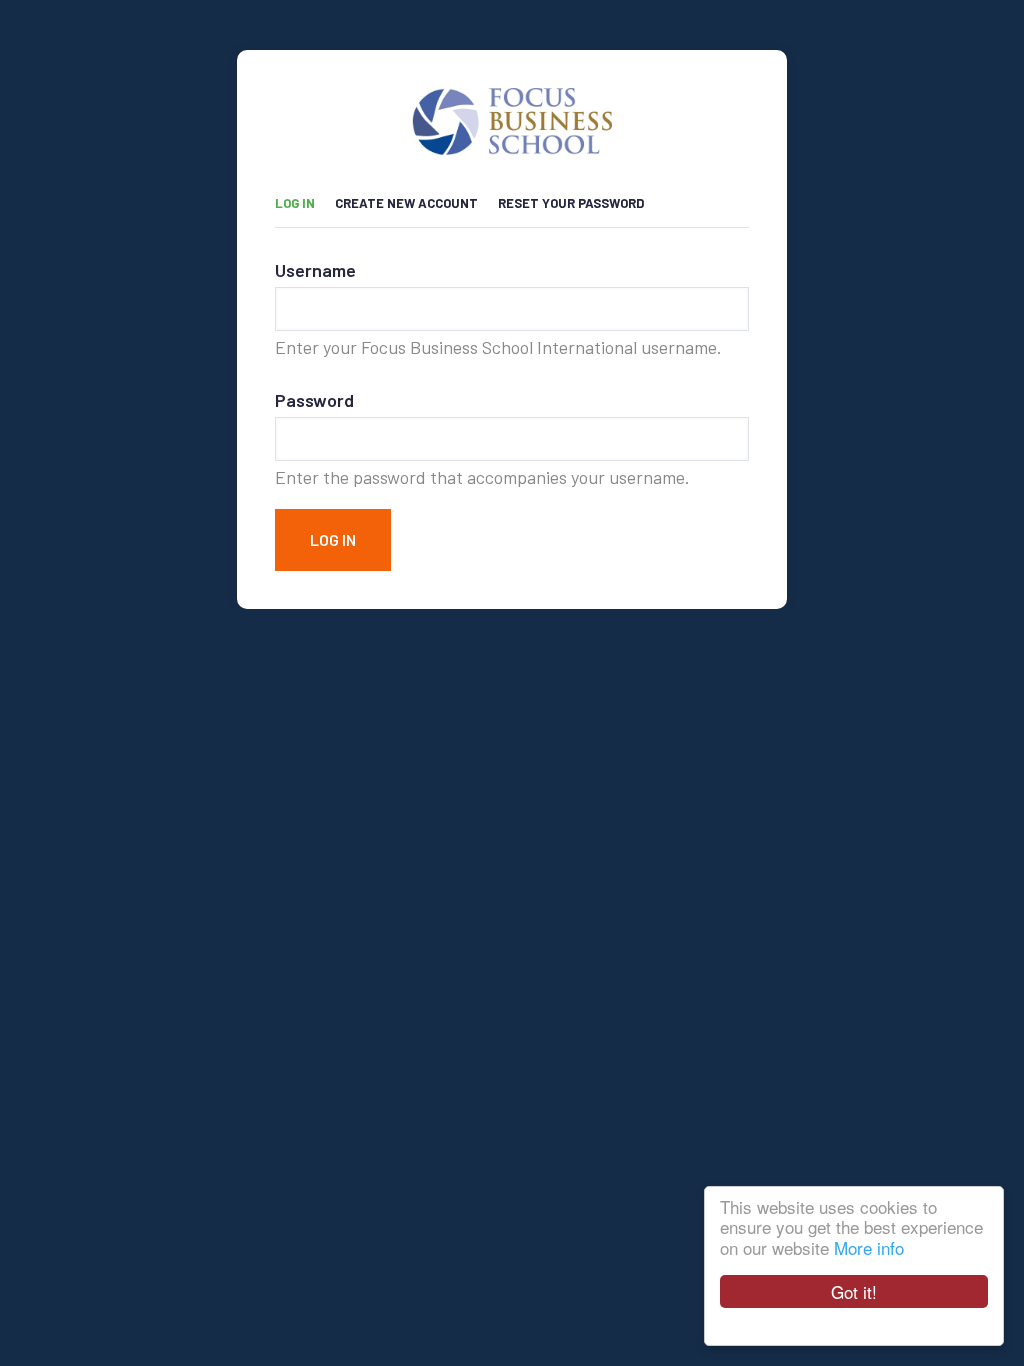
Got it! (854, 1291)
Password (314, 400)
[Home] (512, 104)
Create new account (406, 203)
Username (315, 270)
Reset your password (571, 203)
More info (869, 1247)
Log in (305, 199)
